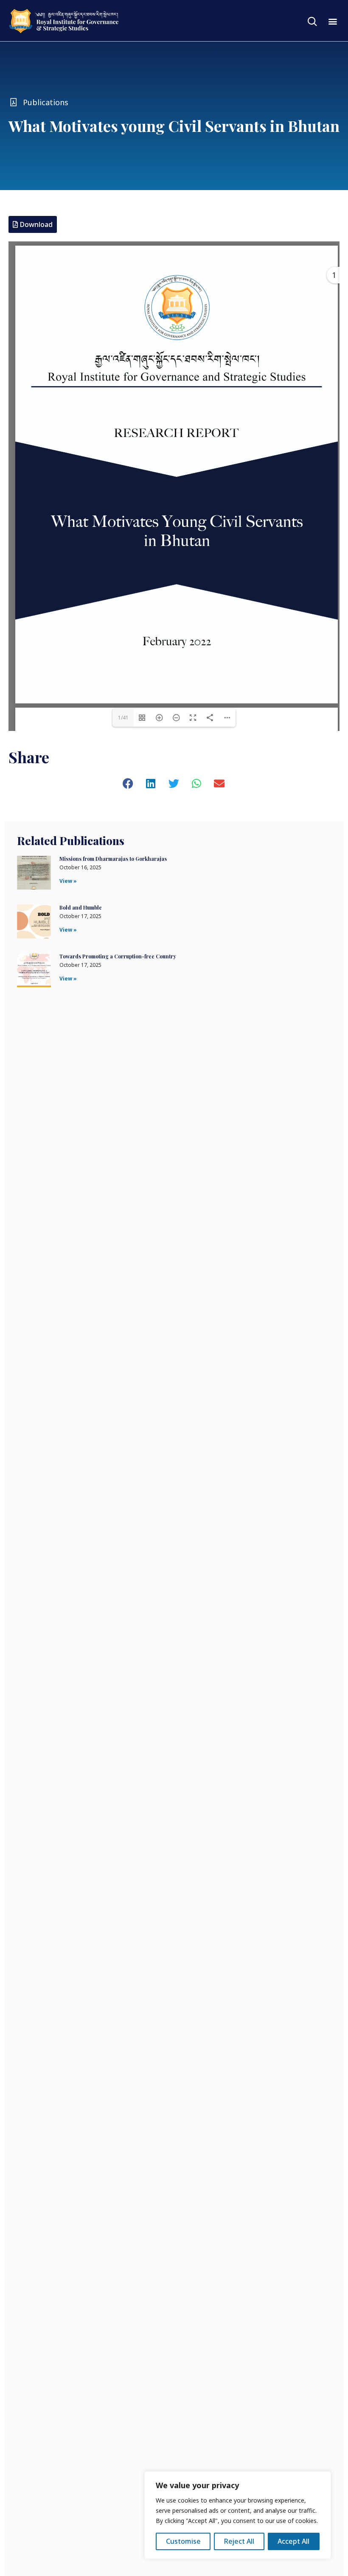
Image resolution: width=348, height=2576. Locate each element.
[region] (238, 2515)
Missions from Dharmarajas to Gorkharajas (113, 859)
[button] (333, 21)
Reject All (239, 2541)
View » (68, 881)
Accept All (293, 2541)
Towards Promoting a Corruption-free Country (118, 956)
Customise (183, 2541)
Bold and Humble (81, 907)
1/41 (123, 718)
